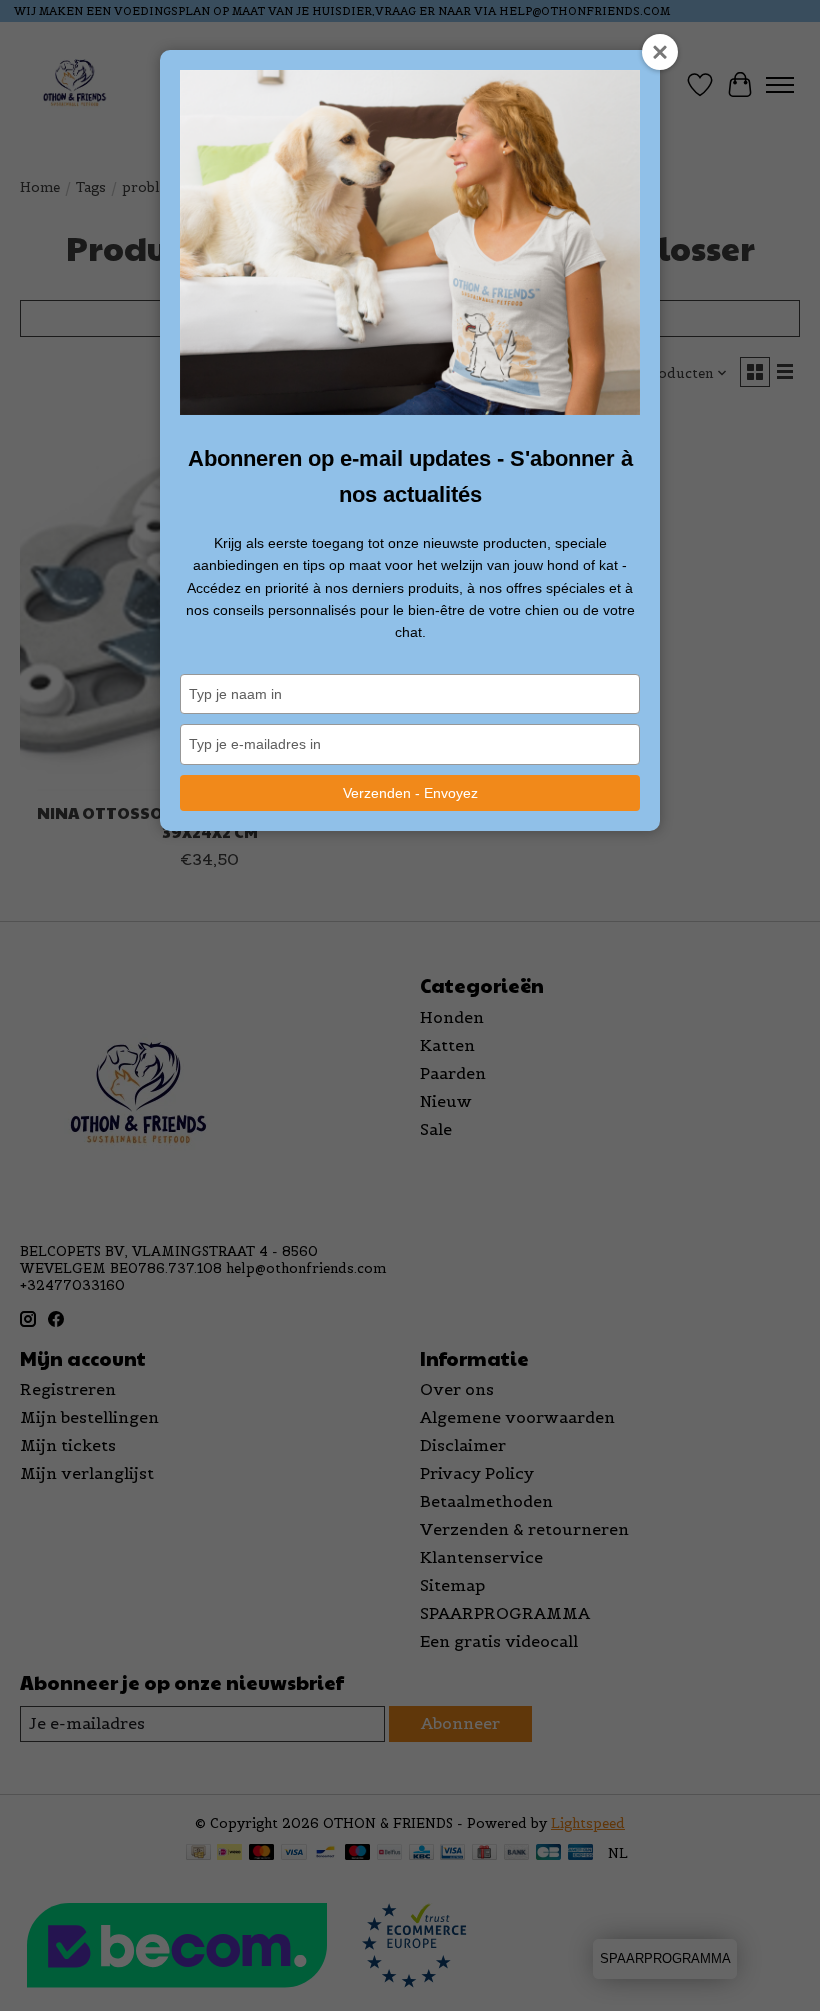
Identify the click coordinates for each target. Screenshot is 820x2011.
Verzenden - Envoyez (410, 793)
